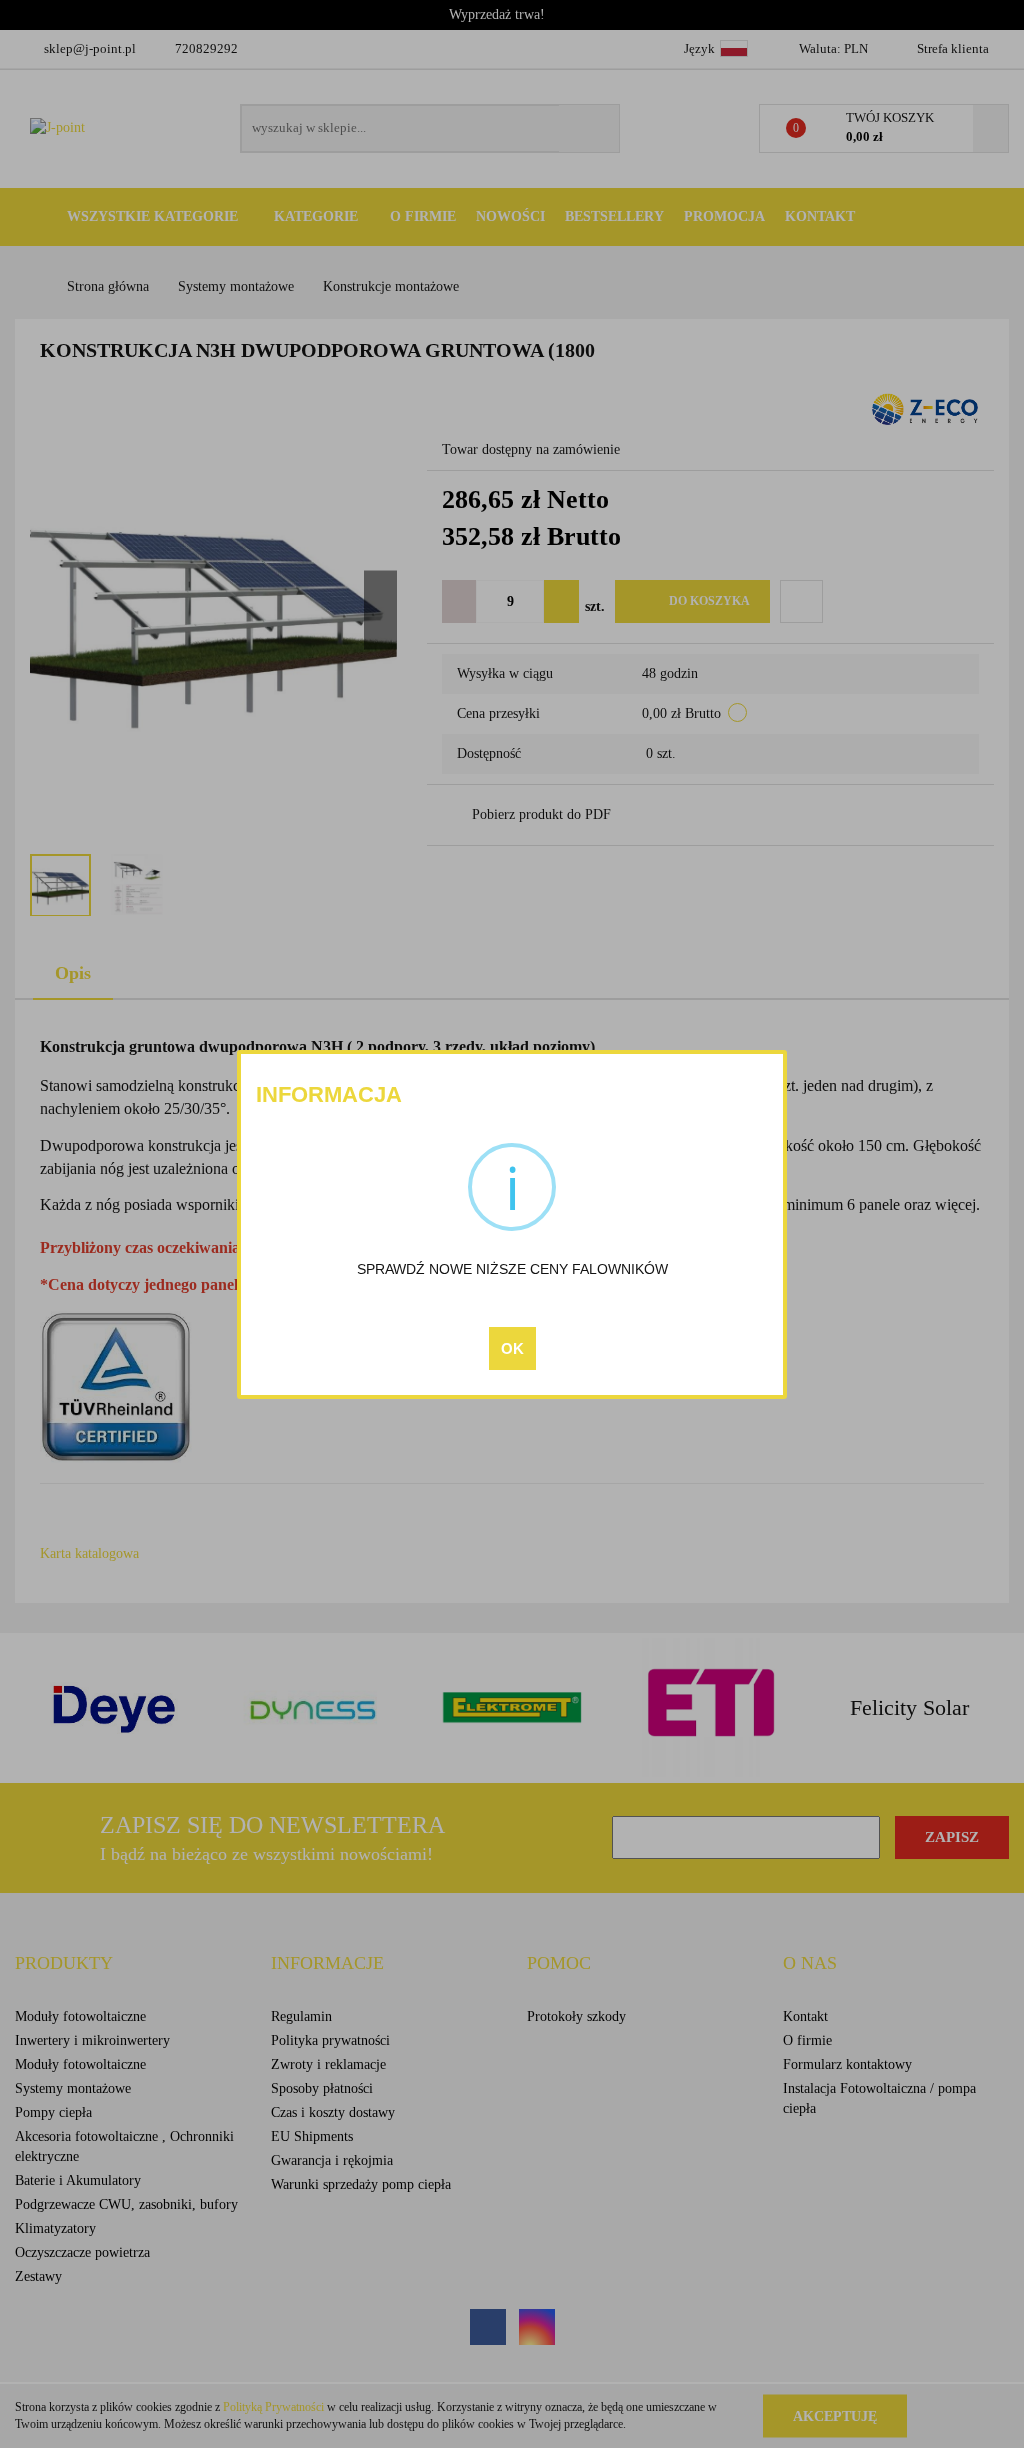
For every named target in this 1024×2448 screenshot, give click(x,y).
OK (512, 1348)
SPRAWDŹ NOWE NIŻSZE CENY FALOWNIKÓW (512, 1269)
